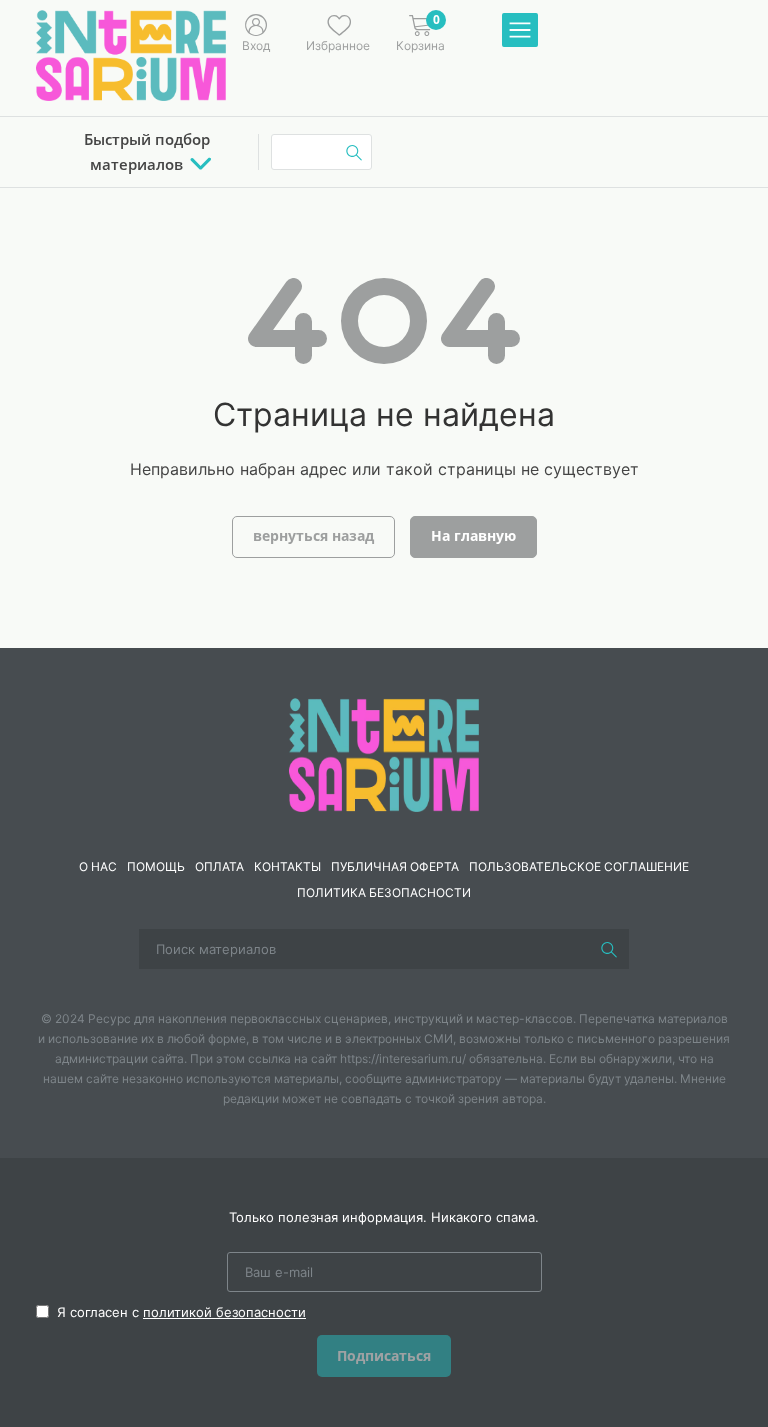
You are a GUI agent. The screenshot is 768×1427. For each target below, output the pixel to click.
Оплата (219, 866)
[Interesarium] (384, 753)
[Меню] (520, 31)
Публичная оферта (395, 866)
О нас (98, 866)
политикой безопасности (224, 1312)
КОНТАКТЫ (287, 866)
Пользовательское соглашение (579, 866)
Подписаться (384, 1355)
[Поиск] (609, 949)
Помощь (156, 866)
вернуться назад (313, 535)
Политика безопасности (384, 892)
